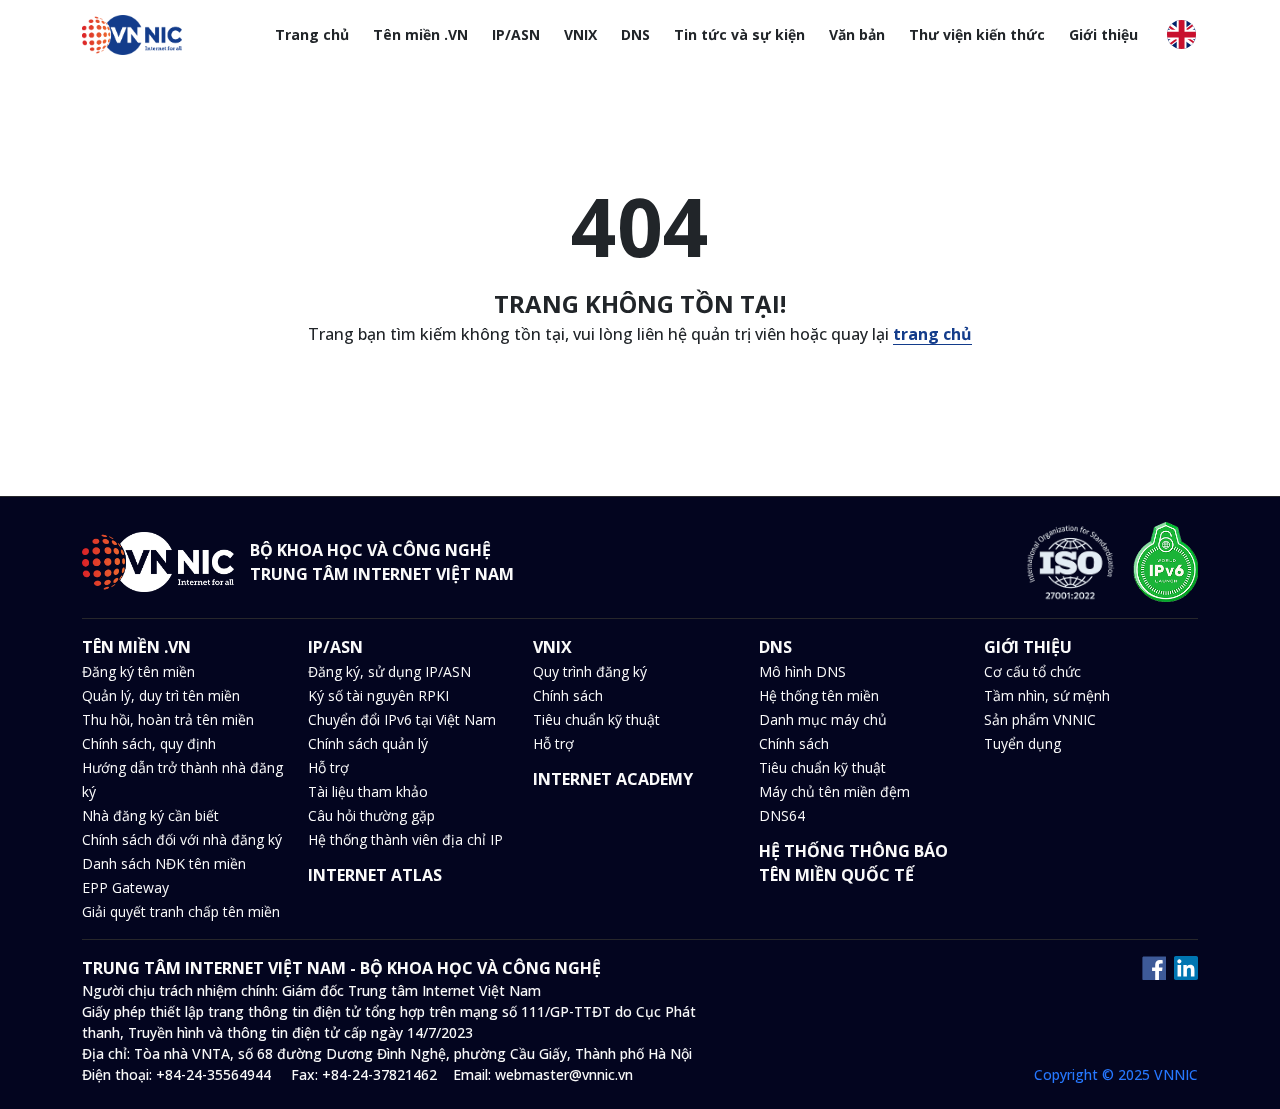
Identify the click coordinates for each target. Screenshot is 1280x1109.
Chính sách (568, 695)
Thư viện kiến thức (977, 34)
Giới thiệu (1103, 34)
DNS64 (782, 815)
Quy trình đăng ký (590, 671)
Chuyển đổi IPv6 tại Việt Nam (402, 719)
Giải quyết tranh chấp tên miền (181, 911)
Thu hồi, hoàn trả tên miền (168, 719)
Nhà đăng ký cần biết (150, 815)
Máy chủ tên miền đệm (834, 791)
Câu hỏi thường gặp (371, 815)
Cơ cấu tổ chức (1032, 671)
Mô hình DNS (802, 671)
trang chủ (932, 334)
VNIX (580, 34)
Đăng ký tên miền (138, 671)
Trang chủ (312, 34)
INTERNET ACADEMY (613, 779)
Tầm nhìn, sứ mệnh (1047, 695)
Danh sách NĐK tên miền (164, 863)
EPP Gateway (125, 887)
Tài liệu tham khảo (368, 791)
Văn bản (857, 34)
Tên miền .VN (420, 34)
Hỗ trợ (328, 767)
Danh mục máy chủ (823, 719)
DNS (635, 34)
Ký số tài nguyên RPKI (378, 695)
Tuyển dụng (1022, 743)
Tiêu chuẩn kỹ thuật (596, 719)
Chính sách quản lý (368, 743)
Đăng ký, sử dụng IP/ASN (389, 671)
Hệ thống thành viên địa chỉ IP (405, 839)
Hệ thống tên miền (819, 695)
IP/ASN (516, 34)
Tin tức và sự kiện (739, 34)
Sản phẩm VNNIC (1040, 719)
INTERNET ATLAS (375, 875)
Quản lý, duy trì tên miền (161, 695)
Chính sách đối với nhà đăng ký (182, 839)
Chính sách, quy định (149, 743)
